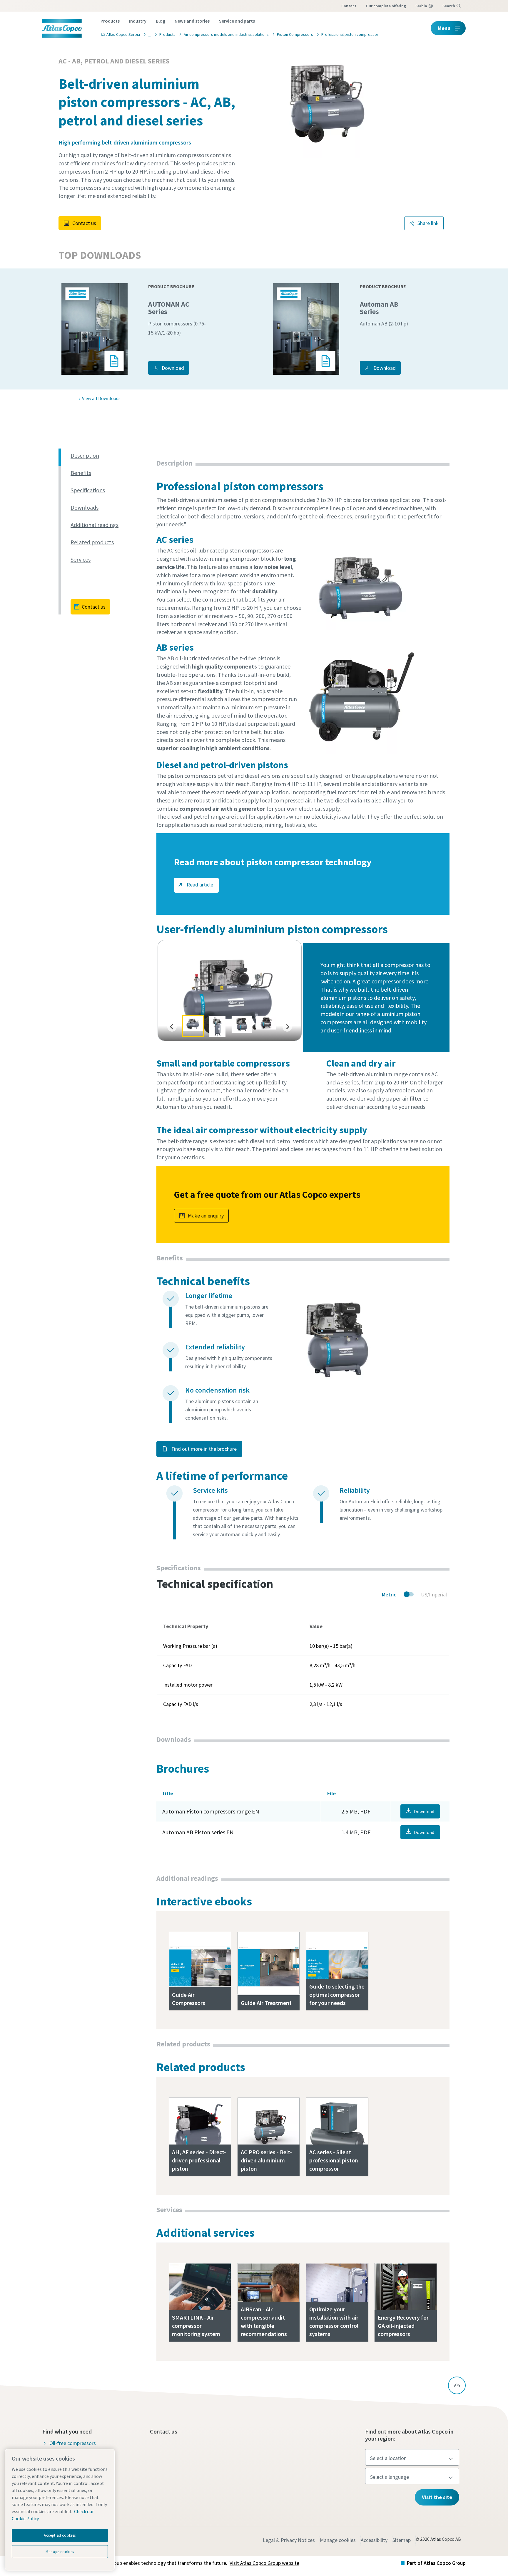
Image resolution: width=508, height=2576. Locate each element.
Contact (349, 6)
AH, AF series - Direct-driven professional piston (199, 2160)
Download (173, 368)
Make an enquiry (206, 1216)
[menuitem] (193, 1026)
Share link (428, 223)
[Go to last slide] (172, 1027)
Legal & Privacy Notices (289, 2540)
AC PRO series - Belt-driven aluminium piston (266, 2160)
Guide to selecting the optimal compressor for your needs (337, 1995)
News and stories (192, 21)
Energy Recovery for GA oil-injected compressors (403, 2326)
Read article (199, 885)
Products (110, 21)
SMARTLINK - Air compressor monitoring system (196, 2326)
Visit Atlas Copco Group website (264, 2563)
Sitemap (402, 2540)
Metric (389, 1595)
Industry (138, 21)
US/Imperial (434, 1595)
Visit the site (437, 2497)
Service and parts (237, 21)
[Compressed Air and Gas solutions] (148, 34)
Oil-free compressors (73, 2443)
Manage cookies (338, 2540)
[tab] (111, 456)
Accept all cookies (60, 2535)
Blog (161, 21)
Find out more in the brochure (203, 1449)
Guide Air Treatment (266, 2003)
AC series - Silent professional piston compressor (334, 2160)
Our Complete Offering (386, 6)
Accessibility (374, 2540)
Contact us (84, 223)
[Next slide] (287, 1027)
